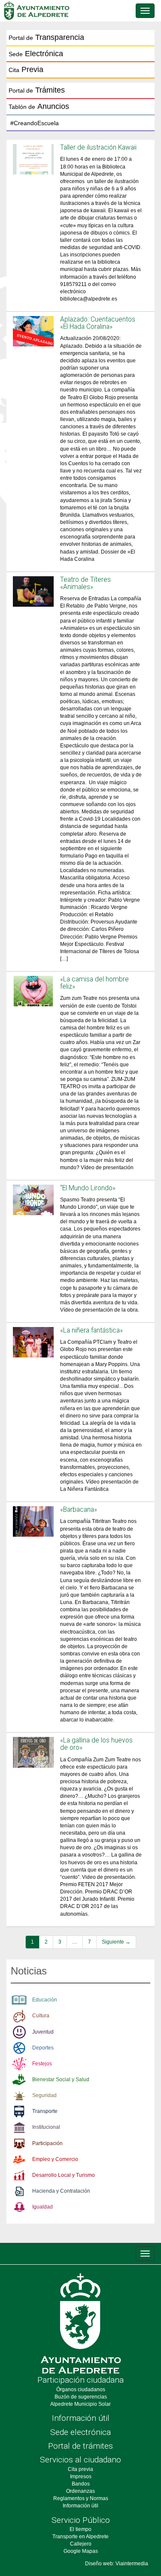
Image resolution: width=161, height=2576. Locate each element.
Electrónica (36, 54)
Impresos (81, 2477)
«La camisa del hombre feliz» (94, 983)
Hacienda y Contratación (61, 2191)
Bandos (81, 2484)
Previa (26, 69)
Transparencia (46, 37)
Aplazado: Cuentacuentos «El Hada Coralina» (98, 323)
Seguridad (44, 2095)
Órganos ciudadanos (81, 2389)
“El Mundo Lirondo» (88, 1188)
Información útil (81, 2418)
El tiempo (80, 2529)
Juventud (43, 2032)
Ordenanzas (80, 2491)
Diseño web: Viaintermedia (117, 2564)
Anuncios (39, 106)
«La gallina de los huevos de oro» (96, 1744)
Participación (47, 2143)
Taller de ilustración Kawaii (98, 147)
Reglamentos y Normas (81, 2498)
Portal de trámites (80, 2446)
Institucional (46, 2127)
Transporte (45, 2111)
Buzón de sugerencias (81, 2397)
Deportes (43, 2048)
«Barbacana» (79, 1510)
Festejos (42, 2064)
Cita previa (80, 2469)
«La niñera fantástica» (91, 1330)
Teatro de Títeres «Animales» (85, 583)
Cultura (41, 2016)
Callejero (81, 2544)
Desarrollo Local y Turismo (64, 2175)
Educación (45, 2000)
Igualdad (43, 2207)
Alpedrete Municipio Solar (80, 2404)
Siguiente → (116, 1942)
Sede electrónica (80, 2432)
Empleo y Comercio (55, 2159)
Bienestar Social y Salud (61, 2079)
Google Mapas (81, 2551)
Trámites (37, 90)
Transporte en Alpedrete (80, 2537)
